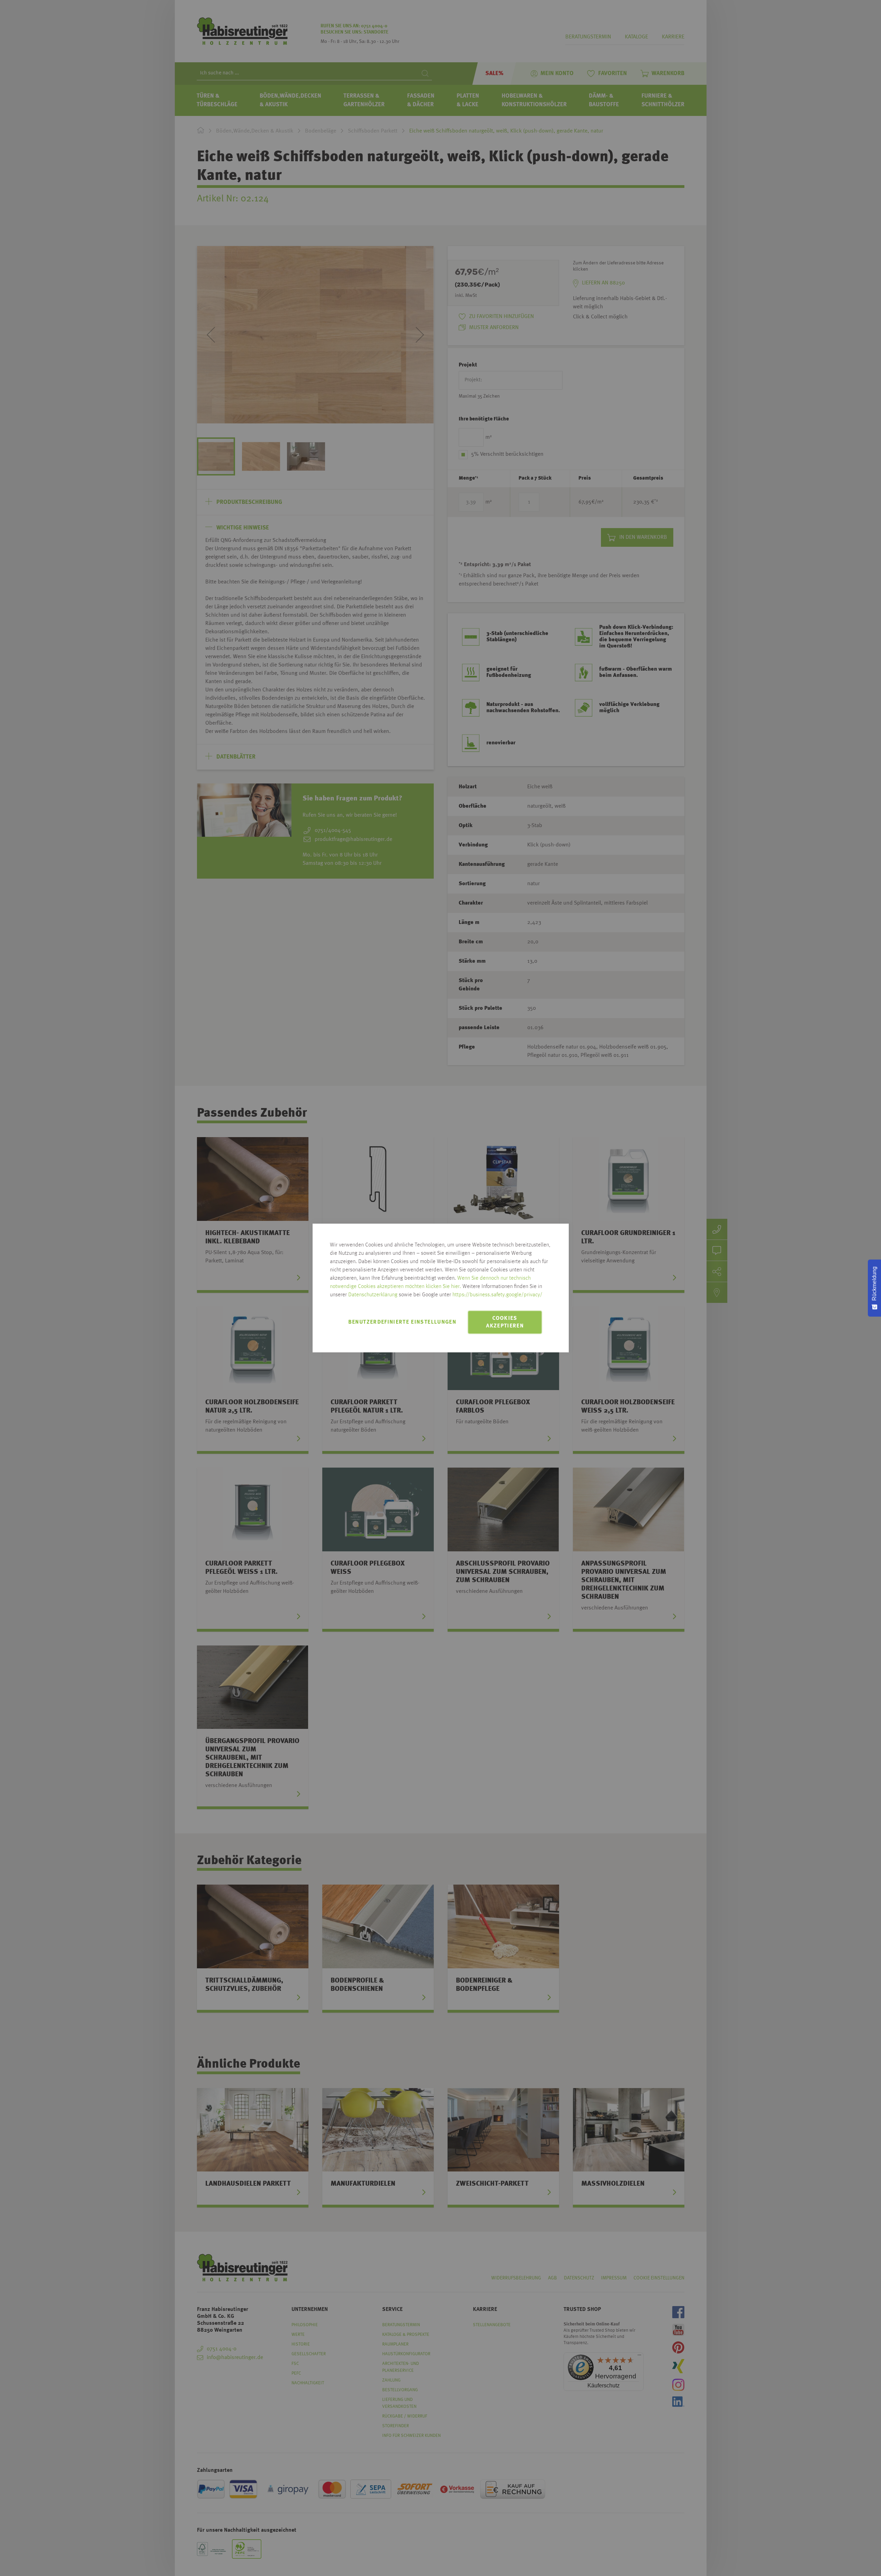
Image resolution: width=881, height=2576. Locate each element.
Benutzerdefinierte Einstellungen (402, 1322)
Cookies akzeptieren (505, 1322)
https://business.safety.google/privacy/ (497, 1295)
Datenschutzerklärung (373, 1295)
